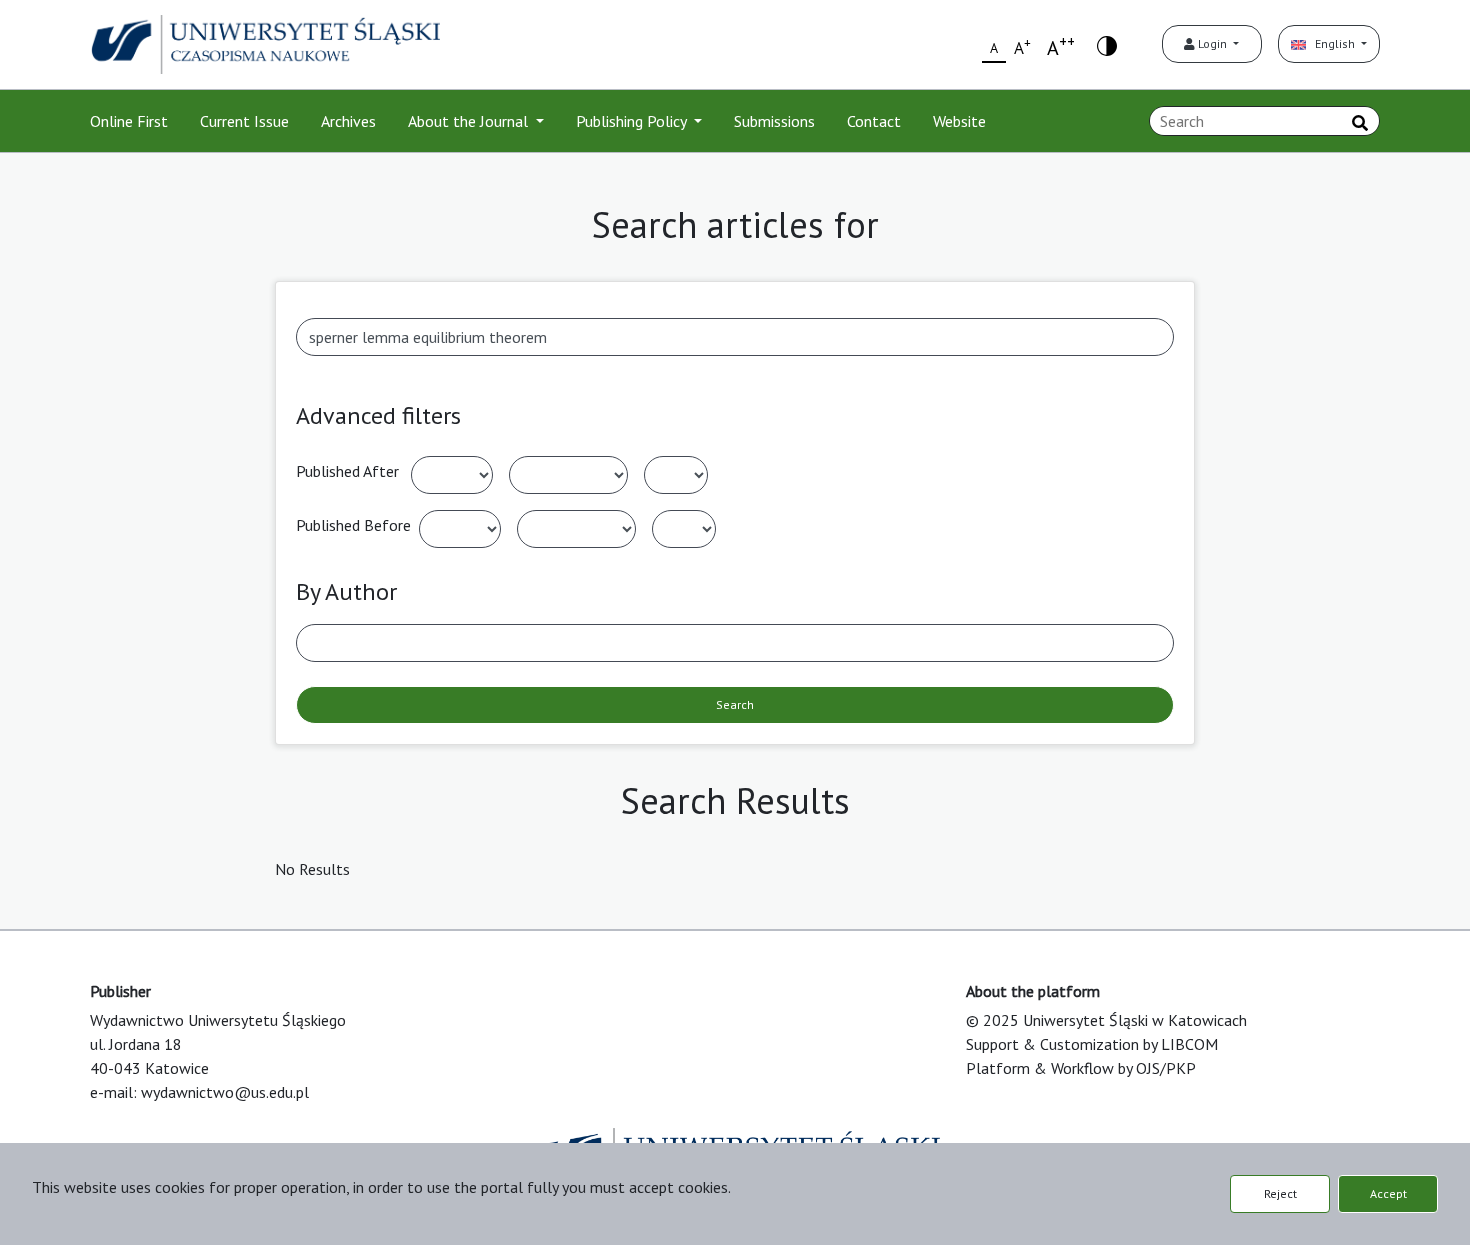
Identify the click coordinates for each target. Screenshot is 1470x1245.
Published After (347, 471)
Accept (1388, 1193)
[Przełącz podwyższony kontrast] (1107, 44)
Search (735, 704)
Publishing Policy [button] (633, 121)
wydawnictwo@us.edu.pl (225, 1092)
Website (959, 121)
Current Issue (244, 121)
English (1332, 43)
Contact (874, 121)
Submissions (774, 121)
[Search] (1360, 123)
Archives (348, 121)
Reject (1280, 1193)
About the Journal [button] (470, 121)
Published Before (353, 525)
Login (1212, 43)
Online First (129, 121)
